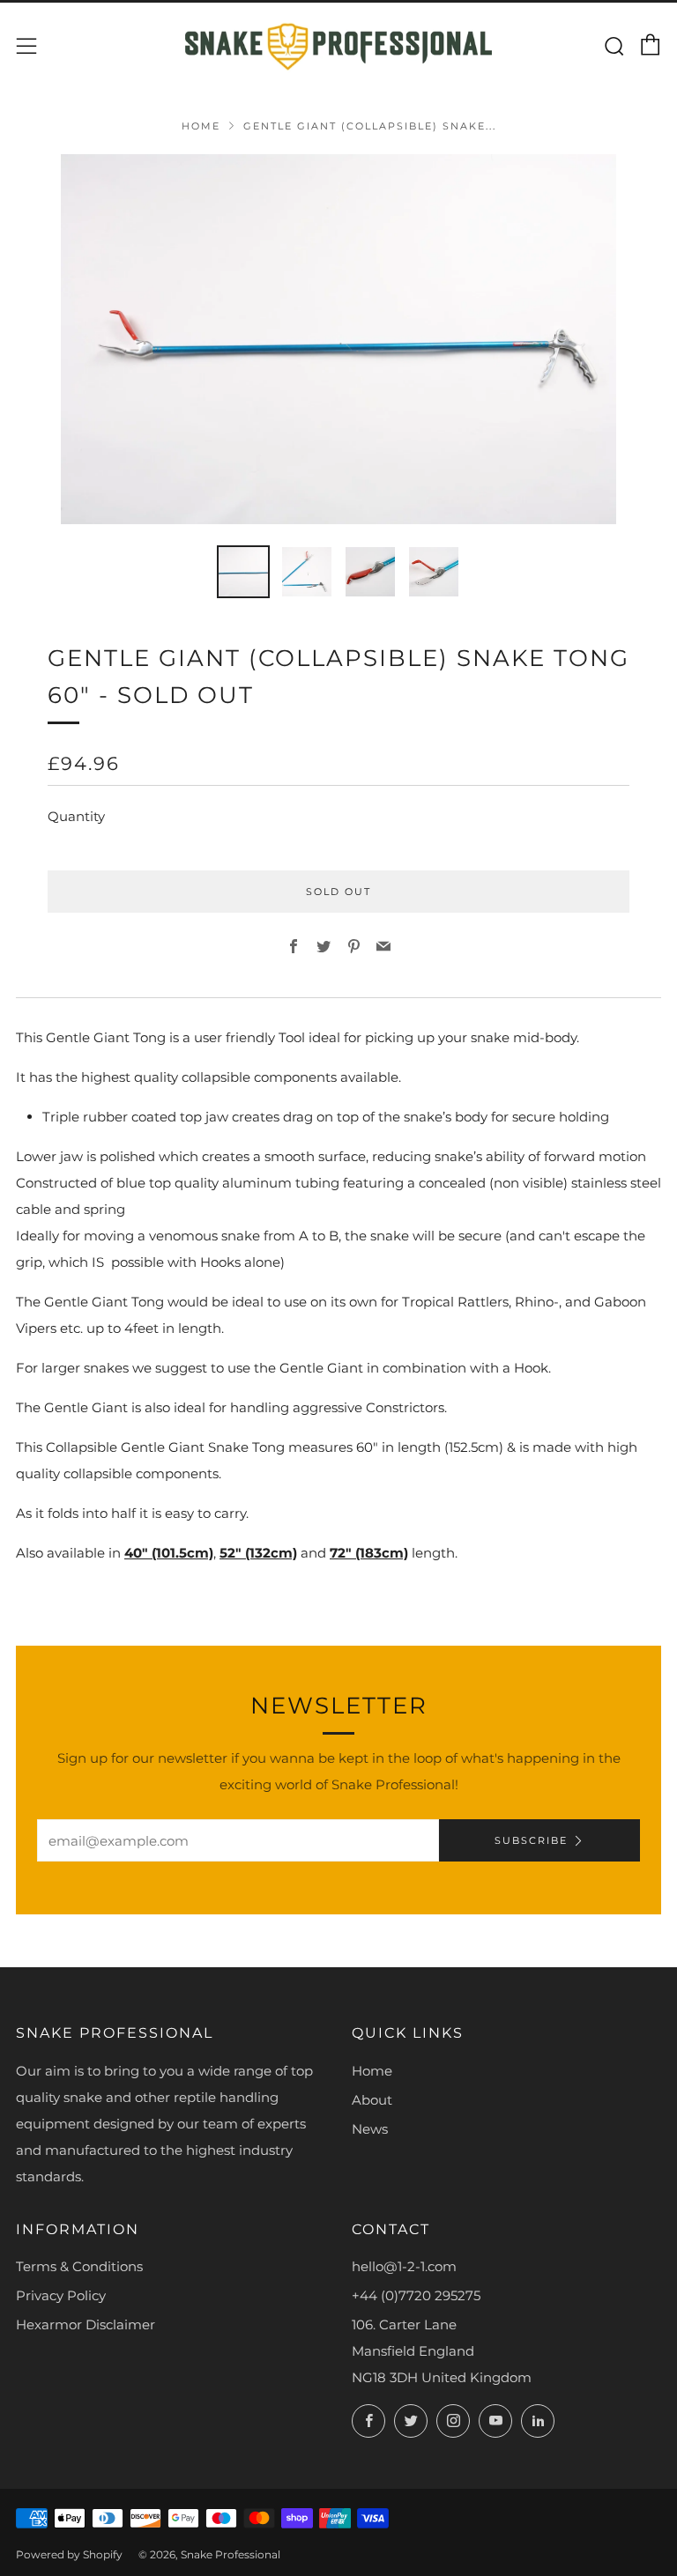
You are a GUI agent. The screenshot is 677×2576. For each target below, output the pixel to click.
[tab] (243, 572)
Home (201, 126)
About (372, 2100)
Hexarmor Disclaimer (86, 2324)
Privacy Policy (61, 2295)
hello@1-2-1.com (404, 2266)
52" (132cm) (258, 1553)
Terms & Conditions (79, 2266)
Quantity (76, 816)
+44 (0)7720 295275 (416, 2295)
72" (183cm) (369, 1553)
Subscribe (531, 1840)
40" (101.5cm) (169, 1553)
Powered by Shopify (69, 2554)
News (370, 2129)
